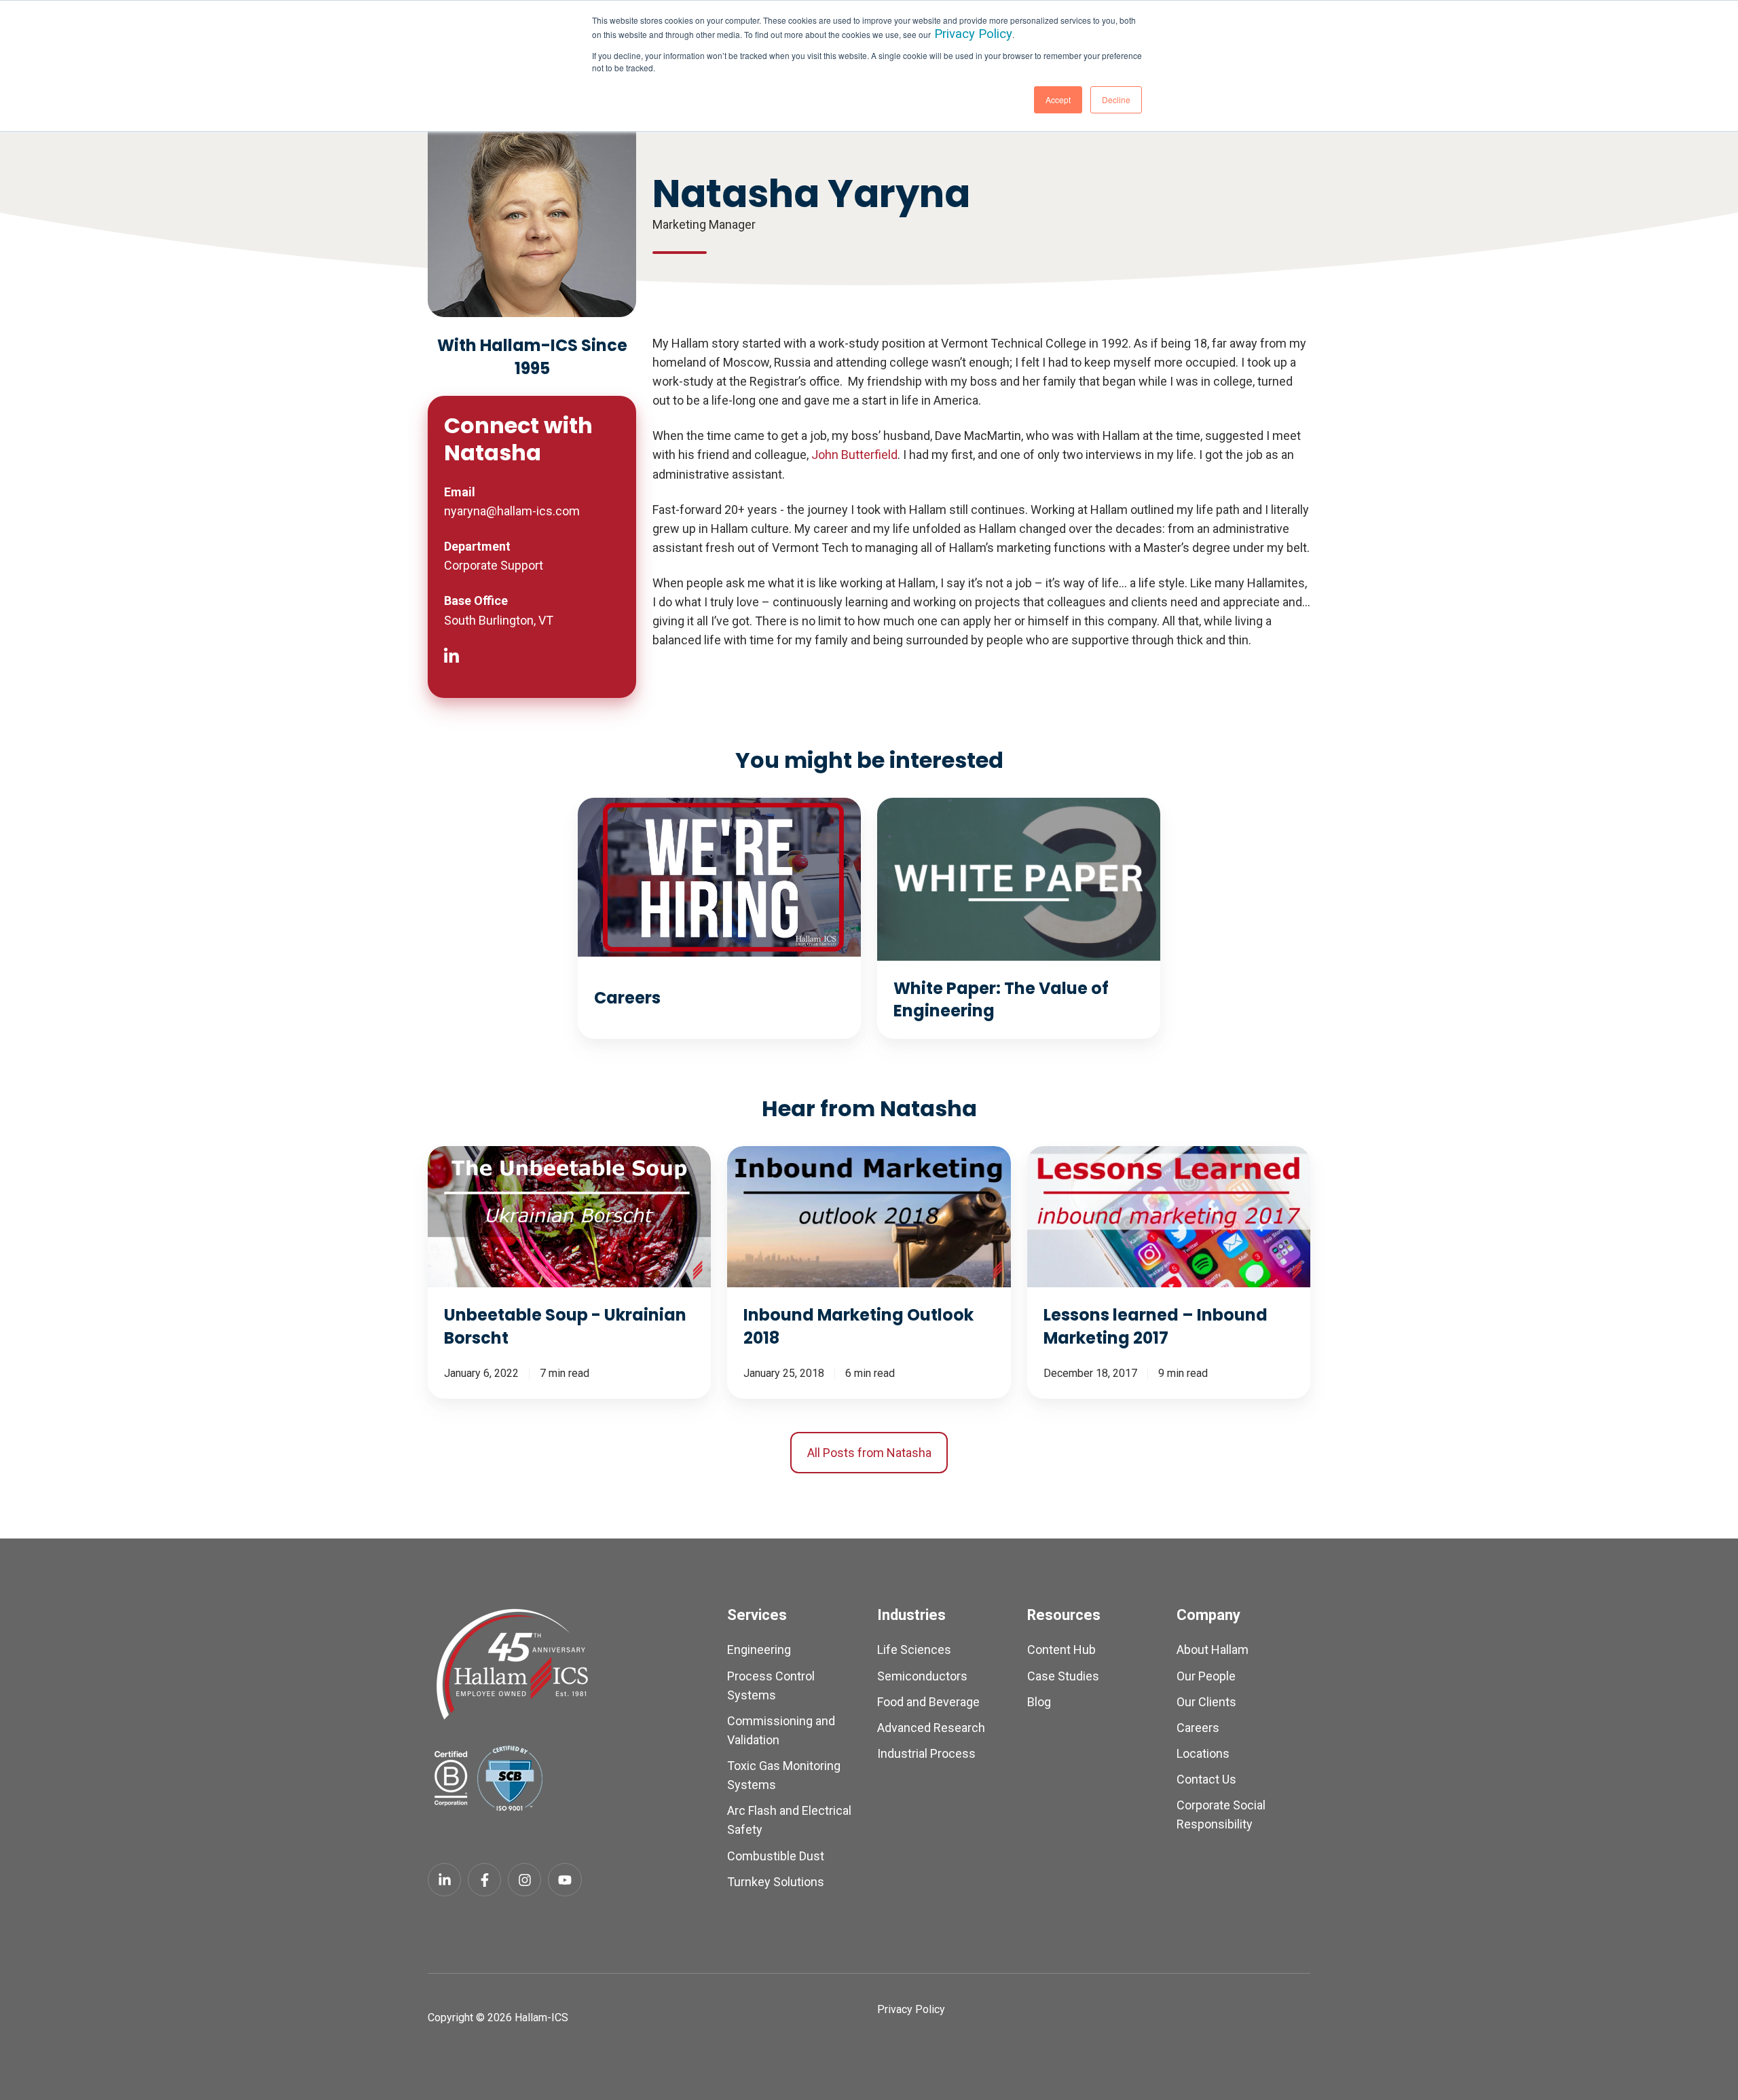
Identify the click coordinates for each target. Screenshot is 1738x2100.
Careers (1198, 1728)
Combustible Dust (776, 1856)
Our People (1206, 1676)
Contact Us (1206, 1779)
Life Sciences (914, 1650)
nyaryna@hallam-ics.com (512, 511)
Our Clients (1206, 1702)
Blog (1039, 1702)
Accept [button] (1058, 99)
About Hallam (1213, 1650)
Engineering (759, 1650)
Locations (1203, 1753)
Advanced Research (931, 1728)
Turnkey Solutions (776, 1882)
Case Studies (1063, 1676)
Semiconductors (922, 1676)
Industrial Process (926, 1753)
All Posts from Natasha (869, 1453)
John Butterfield (854, 455)
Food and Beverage (928, 1702)
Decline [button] (1116, 99)
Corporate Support (494, 565)
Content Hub (1061, 1650)
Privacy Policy (973, 34)
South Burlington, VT (499, 620)
